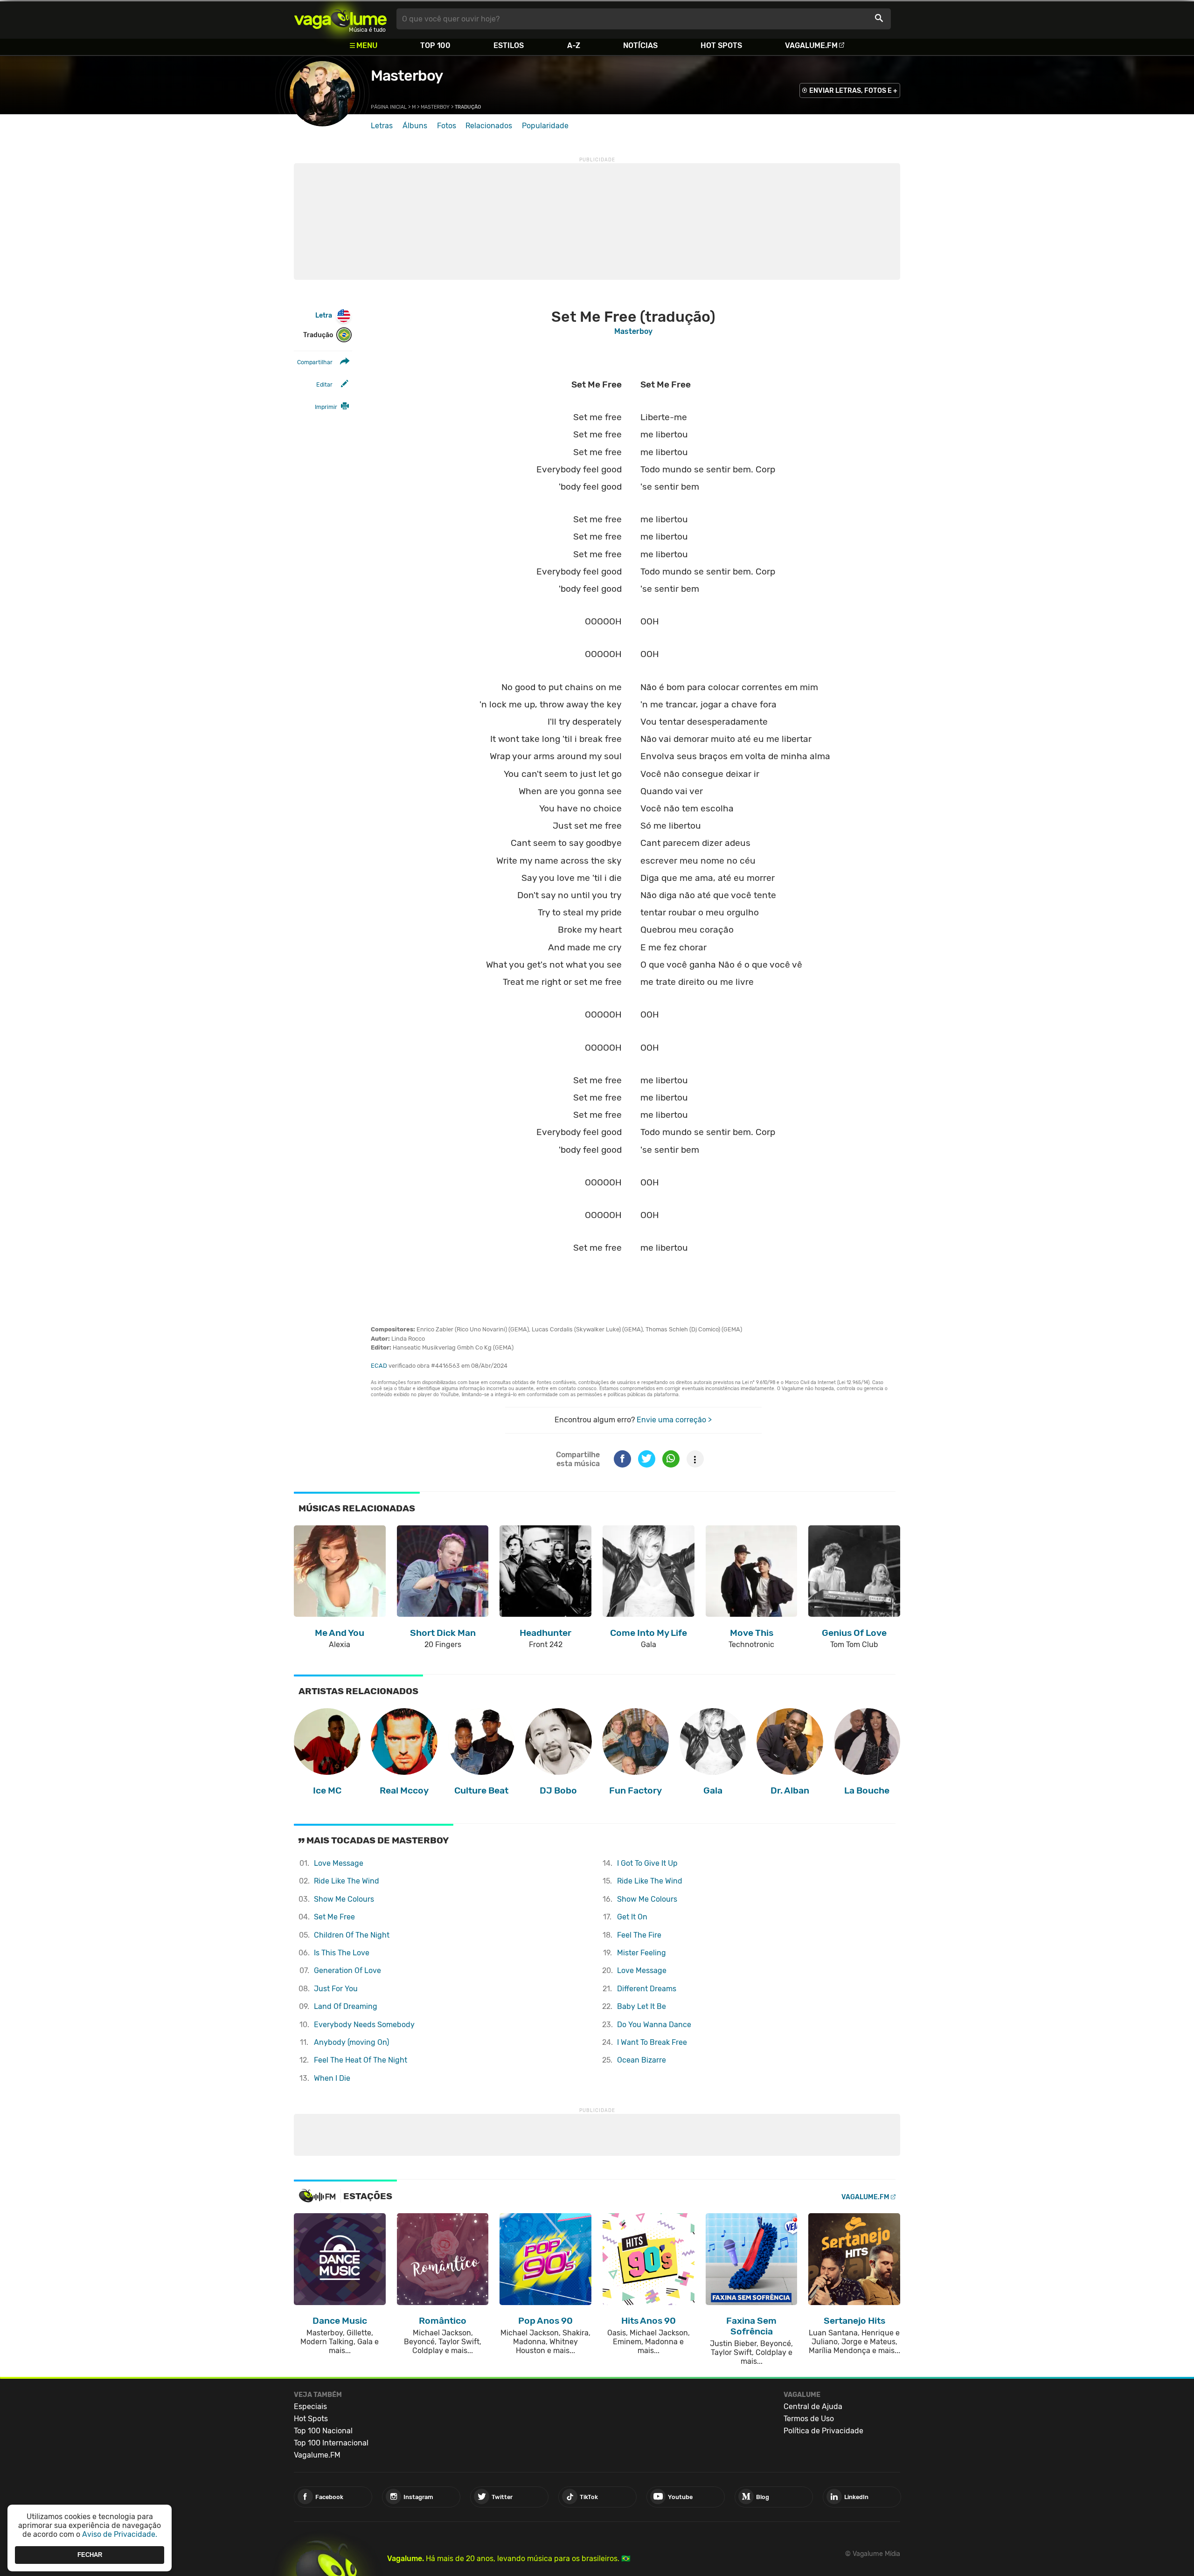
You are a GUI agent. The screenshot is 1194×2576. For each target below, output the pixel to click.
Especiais (310, 2406)
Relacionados (489, 126)
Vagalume (340, 19)
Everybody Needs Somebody (364, 2025)
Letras (382, 126)
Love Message (339, 1863)
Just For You (336, 1989)
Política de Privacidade (823, 2431)
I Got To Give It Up (647, 1863)
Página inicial (389, 107)
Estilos (509, 45)
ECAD (379, 1366)
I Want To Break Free (652, 2042)
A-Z (574, 45)
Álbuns (415, 126)
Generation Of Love (347, 1970)
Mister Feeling (642, 1953)
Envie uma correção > (674, 1420)
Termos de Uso (809, 2419)
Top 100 (435, 45)
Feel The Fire (639, 1935)
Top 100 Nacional (323, 2431)
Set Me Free (334, 1917)
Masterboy (407, 76)
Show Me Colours (344, 1899)
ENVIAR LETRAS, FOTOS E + (853, 91)
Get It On (632, 1917)
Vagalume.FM (811, 45)
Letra (324, 315)
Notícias (640, 45)
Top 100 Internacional (331, 2443)
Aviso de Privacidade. (120, 2534)
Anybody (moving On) (351, 2042)
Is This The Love (342, 1953)
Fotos (447, 126)
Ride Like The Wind (347, 1881)
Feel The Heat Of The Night (361, 2060)
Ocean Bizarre (642, 2060)
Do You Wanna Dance (654, 2025)
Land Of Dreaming (346, 2006)
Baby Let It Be (642, 2006)
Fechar (90, 2555)
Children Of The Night (352, 1935)
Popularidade (545, 126)
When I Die (332, 2078)
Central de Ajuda (813, 2406)
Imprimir (326, 407)
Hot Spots (721, 45)
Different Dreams (647, 1989)
